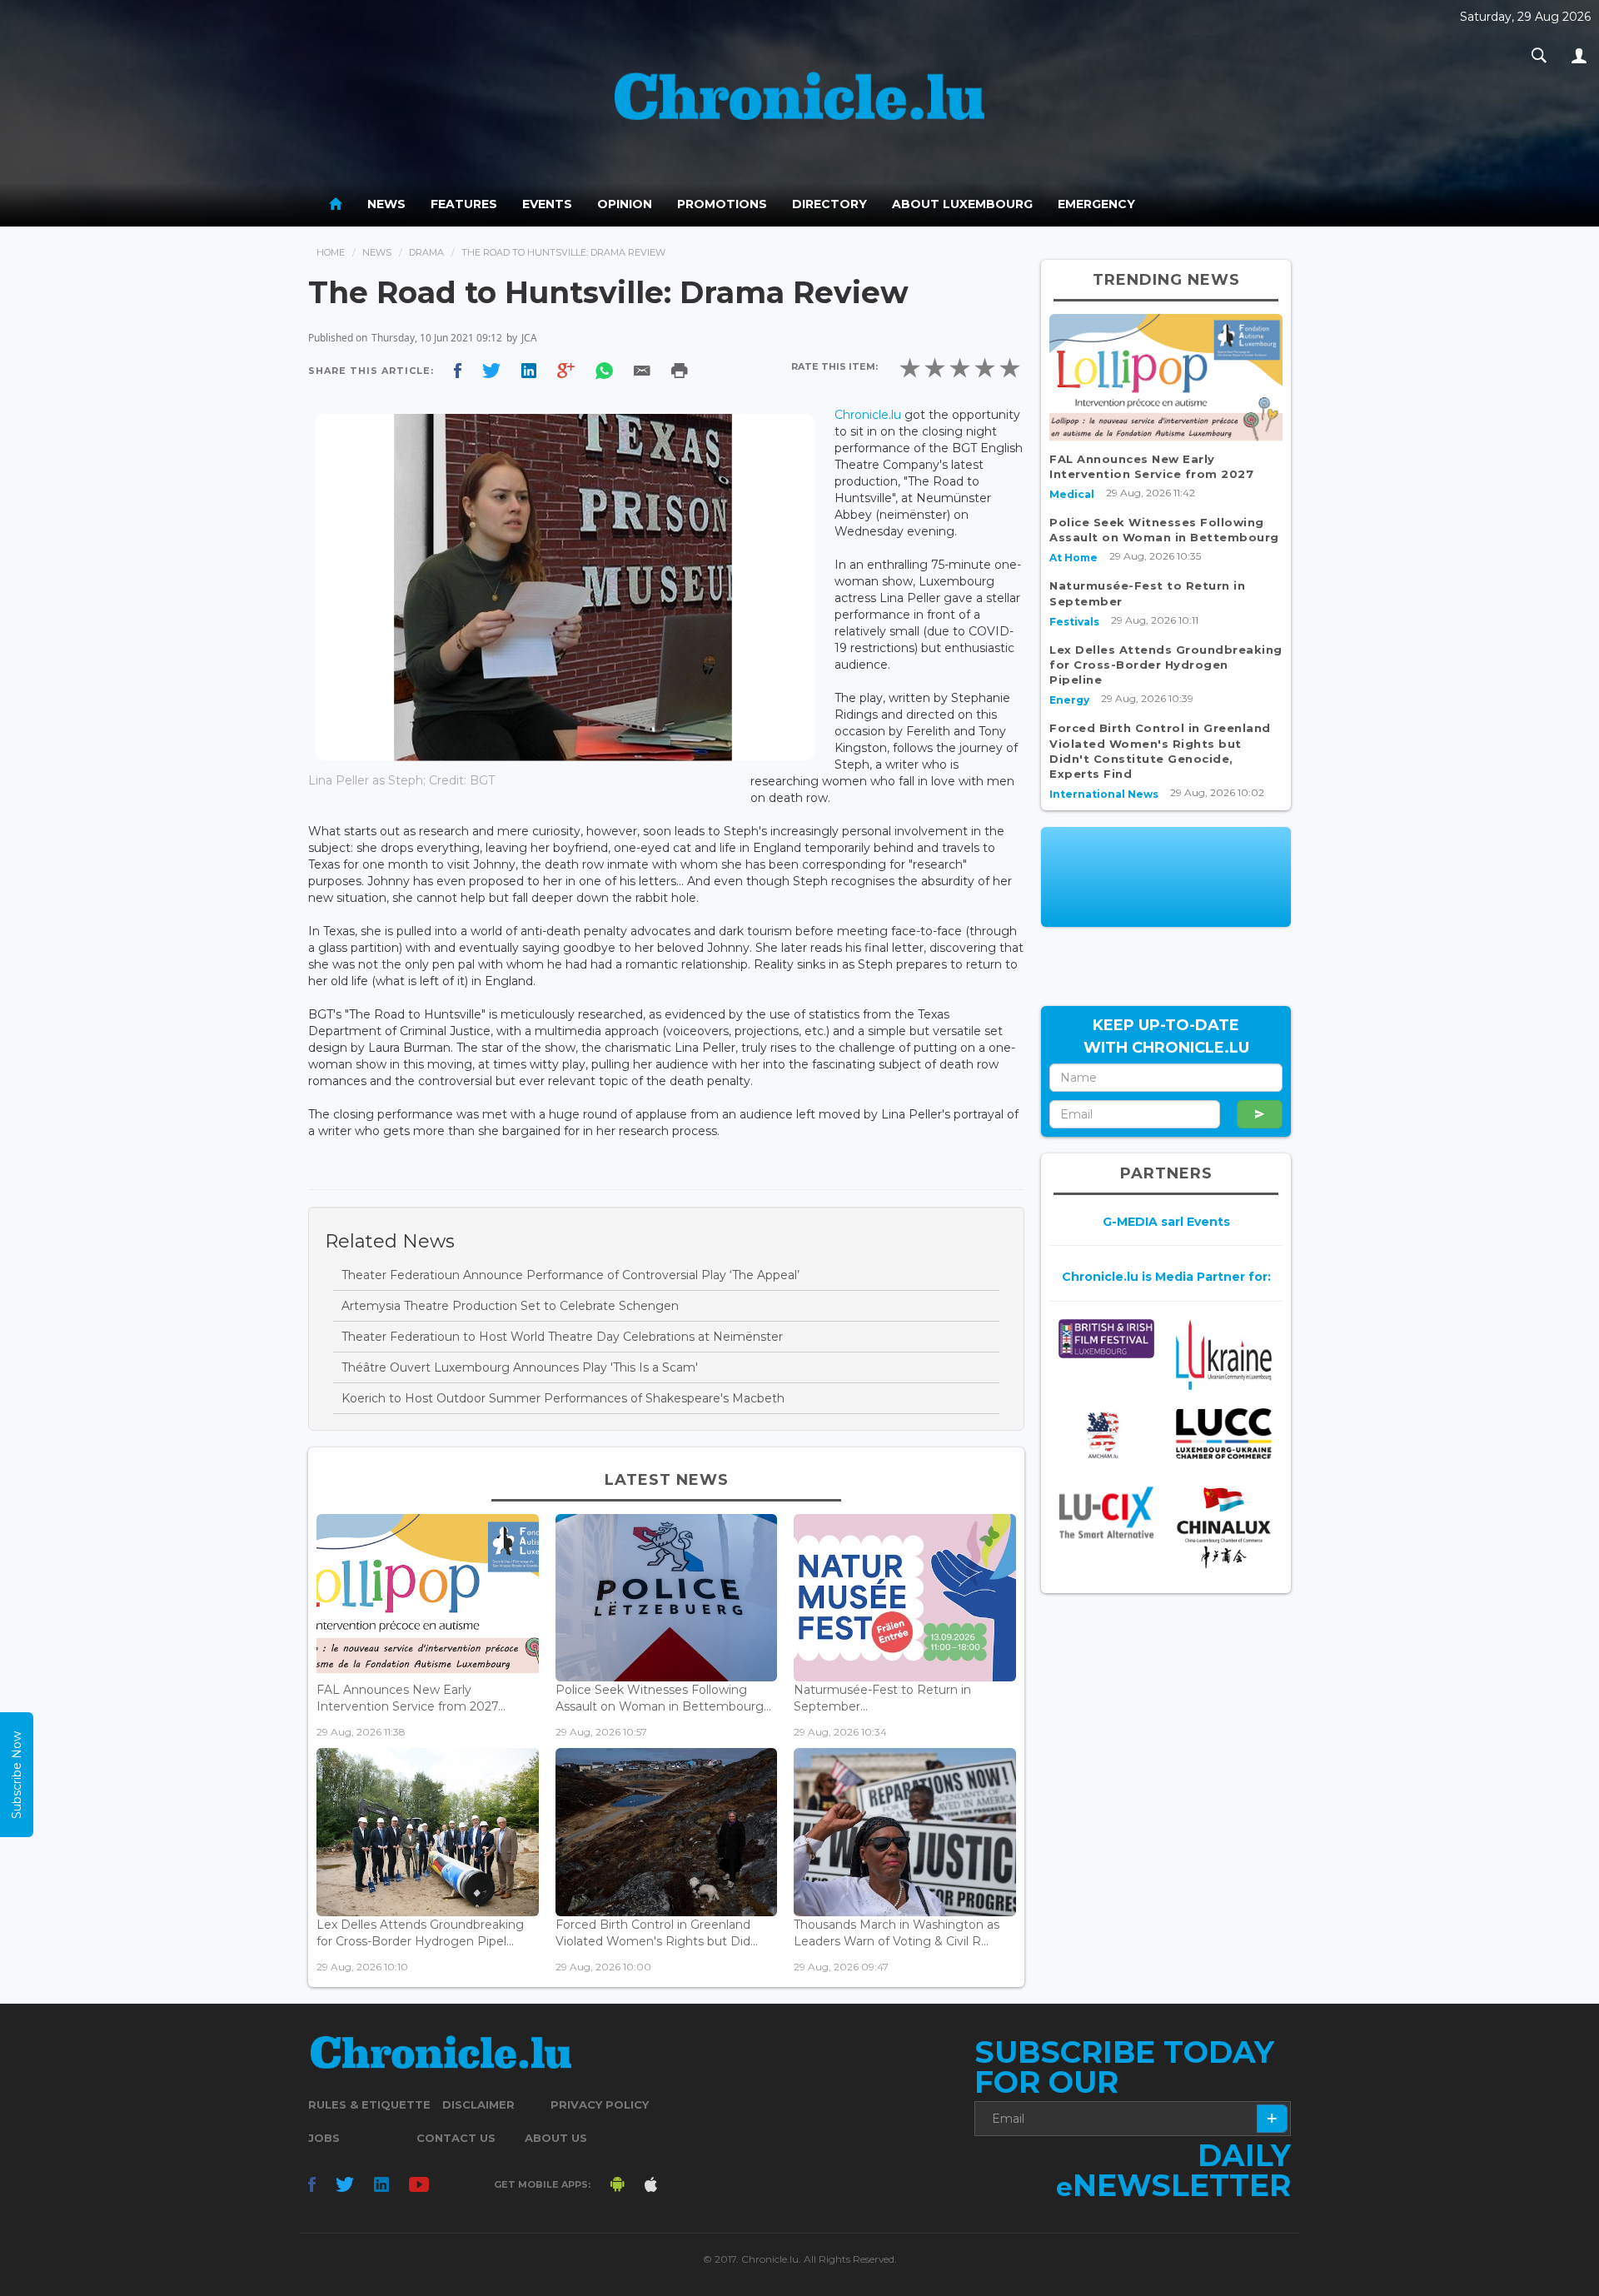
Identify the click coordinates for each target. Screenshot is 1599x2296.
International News (1104, 794)
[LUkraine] (1224, 1355)
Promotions (722, 204)
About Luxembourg (962, 204)
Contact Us (456, 2138)
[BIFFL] (1106, 1339)
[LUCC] (1224, 1434)
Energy (1069, 700)
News (386, 204)
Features (464, 204)
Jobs (324, 2138)
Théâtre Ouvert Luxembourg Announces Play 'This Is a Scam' (520, 1367)
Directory (829, 204)
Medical (1072, 494)
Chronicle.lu (868, 415)
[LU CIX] (1106, 1512)
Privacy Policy (600, 2104)
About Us (556, 2138)
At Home (1073, 558)
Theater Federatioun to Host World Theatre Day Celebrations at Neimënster (562, 1337)
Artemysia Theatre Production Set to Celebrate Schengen (510, 1306)
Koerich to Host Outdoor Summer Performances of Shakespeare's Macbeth (563, 1398)
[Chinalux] (1224, 1528)
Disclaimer (478, 2104)
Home (331, 252)
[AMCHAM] (1106, 1435)
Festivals (1074, 622)
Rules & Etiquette (369, 2104)
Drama (426, 252)
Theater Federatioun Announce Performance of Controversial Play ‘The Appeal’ (570, 1275)
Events (547, 204)
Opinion (625, 204)
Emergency (1096, 204)
